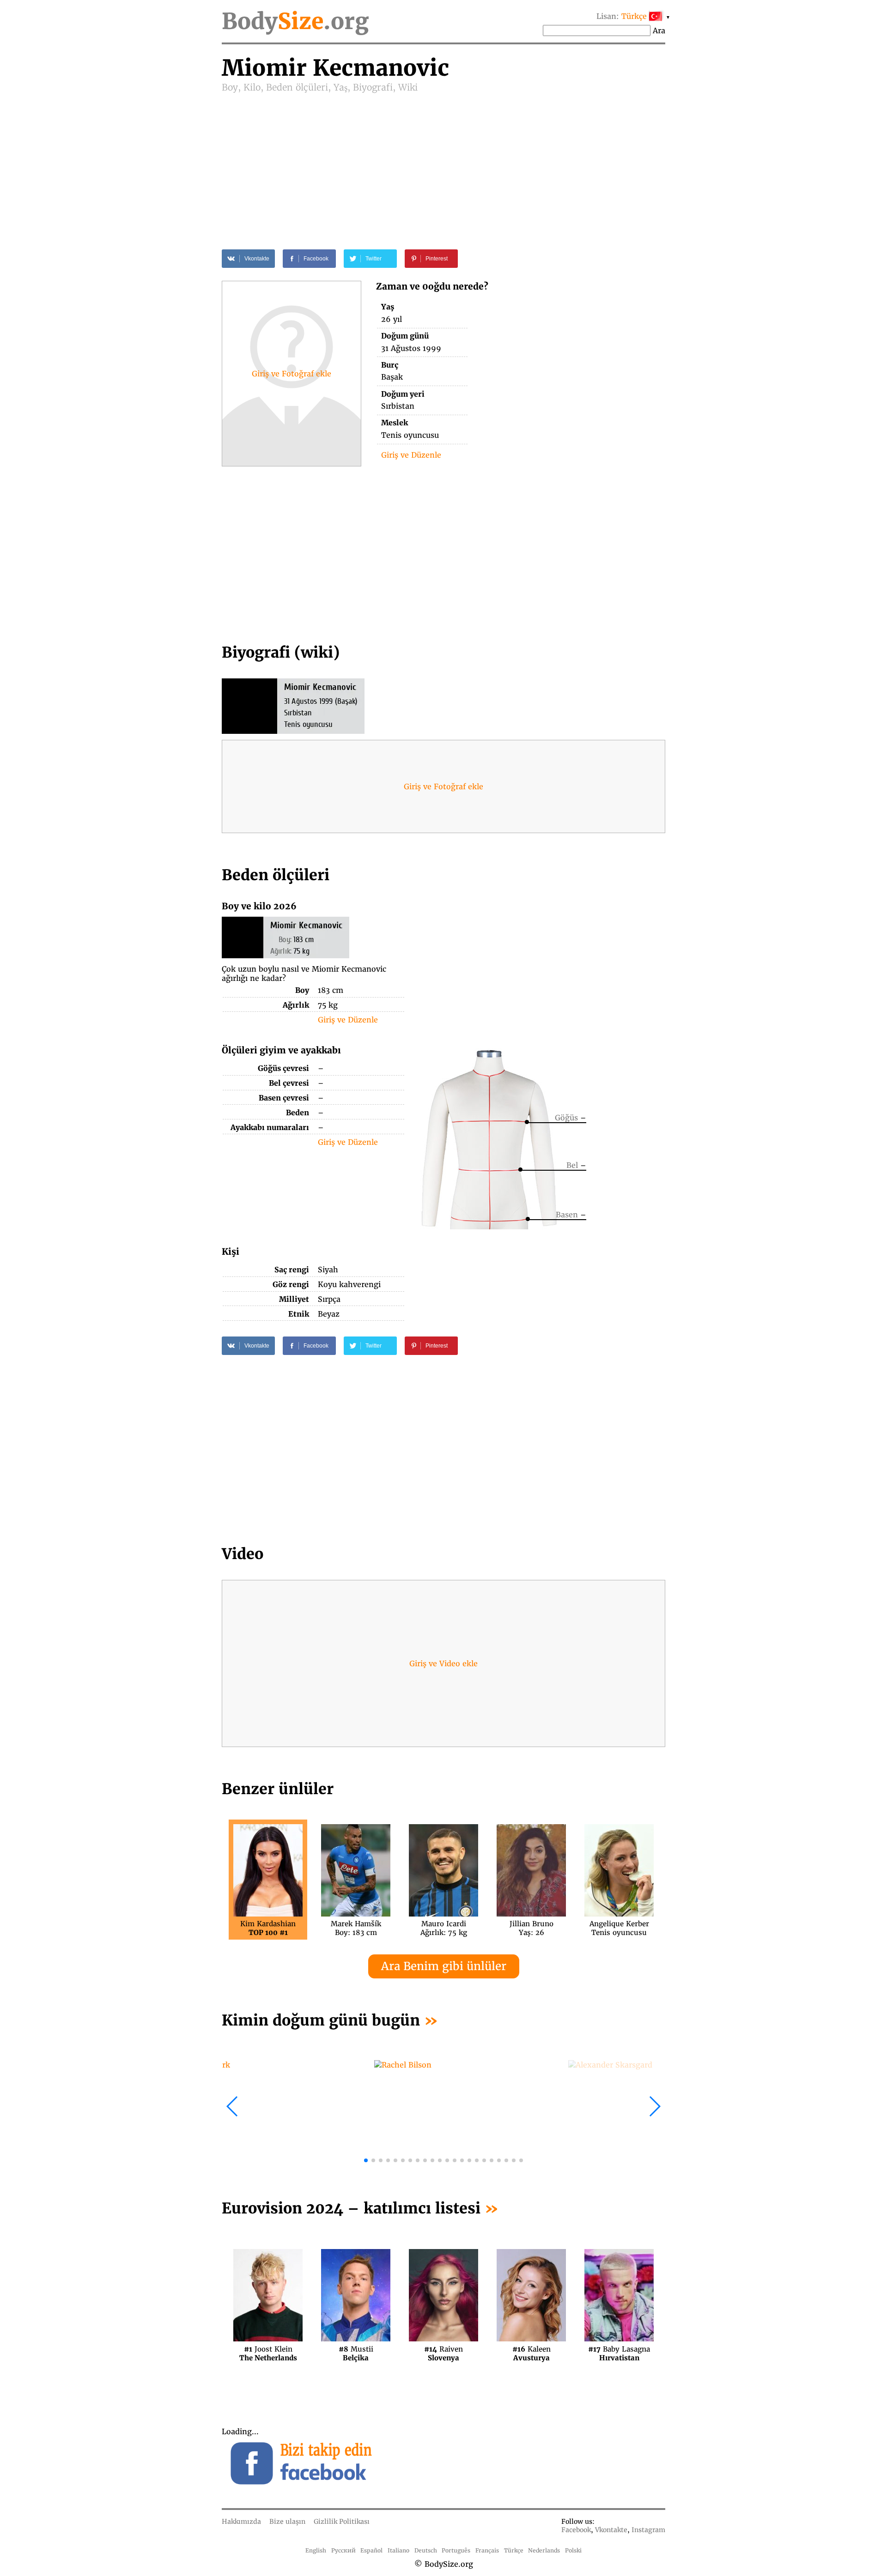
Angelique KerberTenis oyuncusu (619, 1928)
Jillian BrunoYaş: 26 (532, 1928)
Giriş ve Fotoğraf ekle (292, 374)
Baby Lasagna (619, 2353)
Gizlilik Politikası (342, 2522)
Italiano (398, 2550)
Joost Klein (268, 2353)
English (316, 2550)
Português (456, 2550)
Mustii (356, 2353)
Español (371, 2550)
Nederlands (544, 2550)
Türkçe (514, 2550)
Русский (343, 2550)
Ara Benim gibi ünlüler (444, 1966)
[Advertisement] (443, 163)
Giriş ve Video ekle (443, 1663)
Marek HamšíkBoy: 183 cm (356, 1928)
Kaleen (532, 2353)
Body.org (295, 21)
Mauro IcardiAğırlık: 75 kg (444, 1928)
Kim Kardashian (268, 1928)
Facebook (576, 2530)
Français (487, 2550)
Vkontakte (611, 2530)
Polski (573, 2550)
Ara (659, 30)
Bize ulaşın (287, 2522)
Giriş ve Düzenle (411, 455)
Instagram (648, 2530)
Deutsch (426, 2550)
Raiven (443, 2353)
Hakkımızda (241, 2522)
